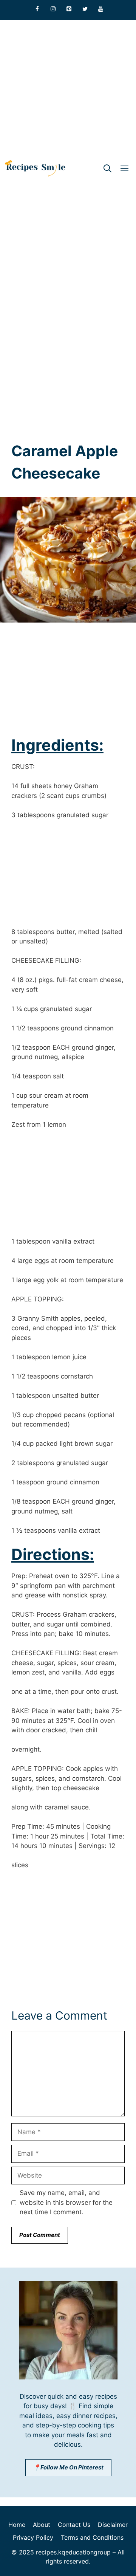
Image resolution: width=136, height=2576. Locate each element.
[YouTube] (101, 9)
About (42, 2525)
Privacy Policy (33, 2537)
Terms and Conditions (92, 2537)
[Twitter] (85, 9)
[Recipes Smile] (35, 168)
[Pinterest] (69, 9)
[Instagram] (53, 9)
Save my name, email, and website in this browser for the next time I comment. (66, 2202)
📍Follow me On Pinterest (68, 2467)
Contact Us (74, 2525)
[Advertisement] (68, 88)
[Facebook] (37, 9)
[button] (107, 168)
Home (17, 2525)
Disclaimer (113, 2525)
